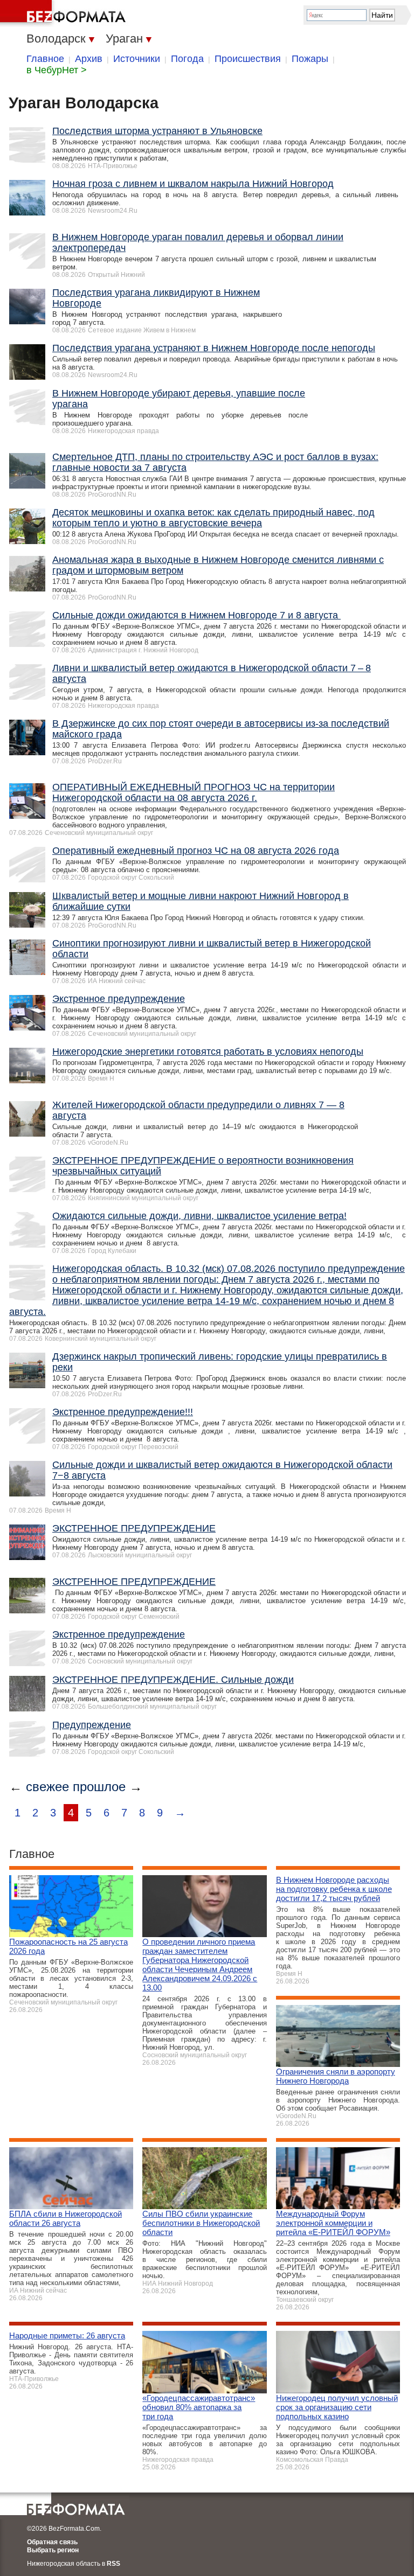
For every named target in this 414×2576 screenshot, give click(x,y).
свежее (47, 1787)
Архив (89, 59)
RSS (113, 2564)
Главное (45, 59)
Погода (187, 59)
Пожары (310, 59)
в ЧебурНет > (57, 70)
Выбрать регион (53, 2550)
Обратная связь (52, 2542)
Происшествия (248, 59)
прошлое (99, 1787)
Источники (137, 59)
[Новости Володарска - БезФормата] (65, 13)
